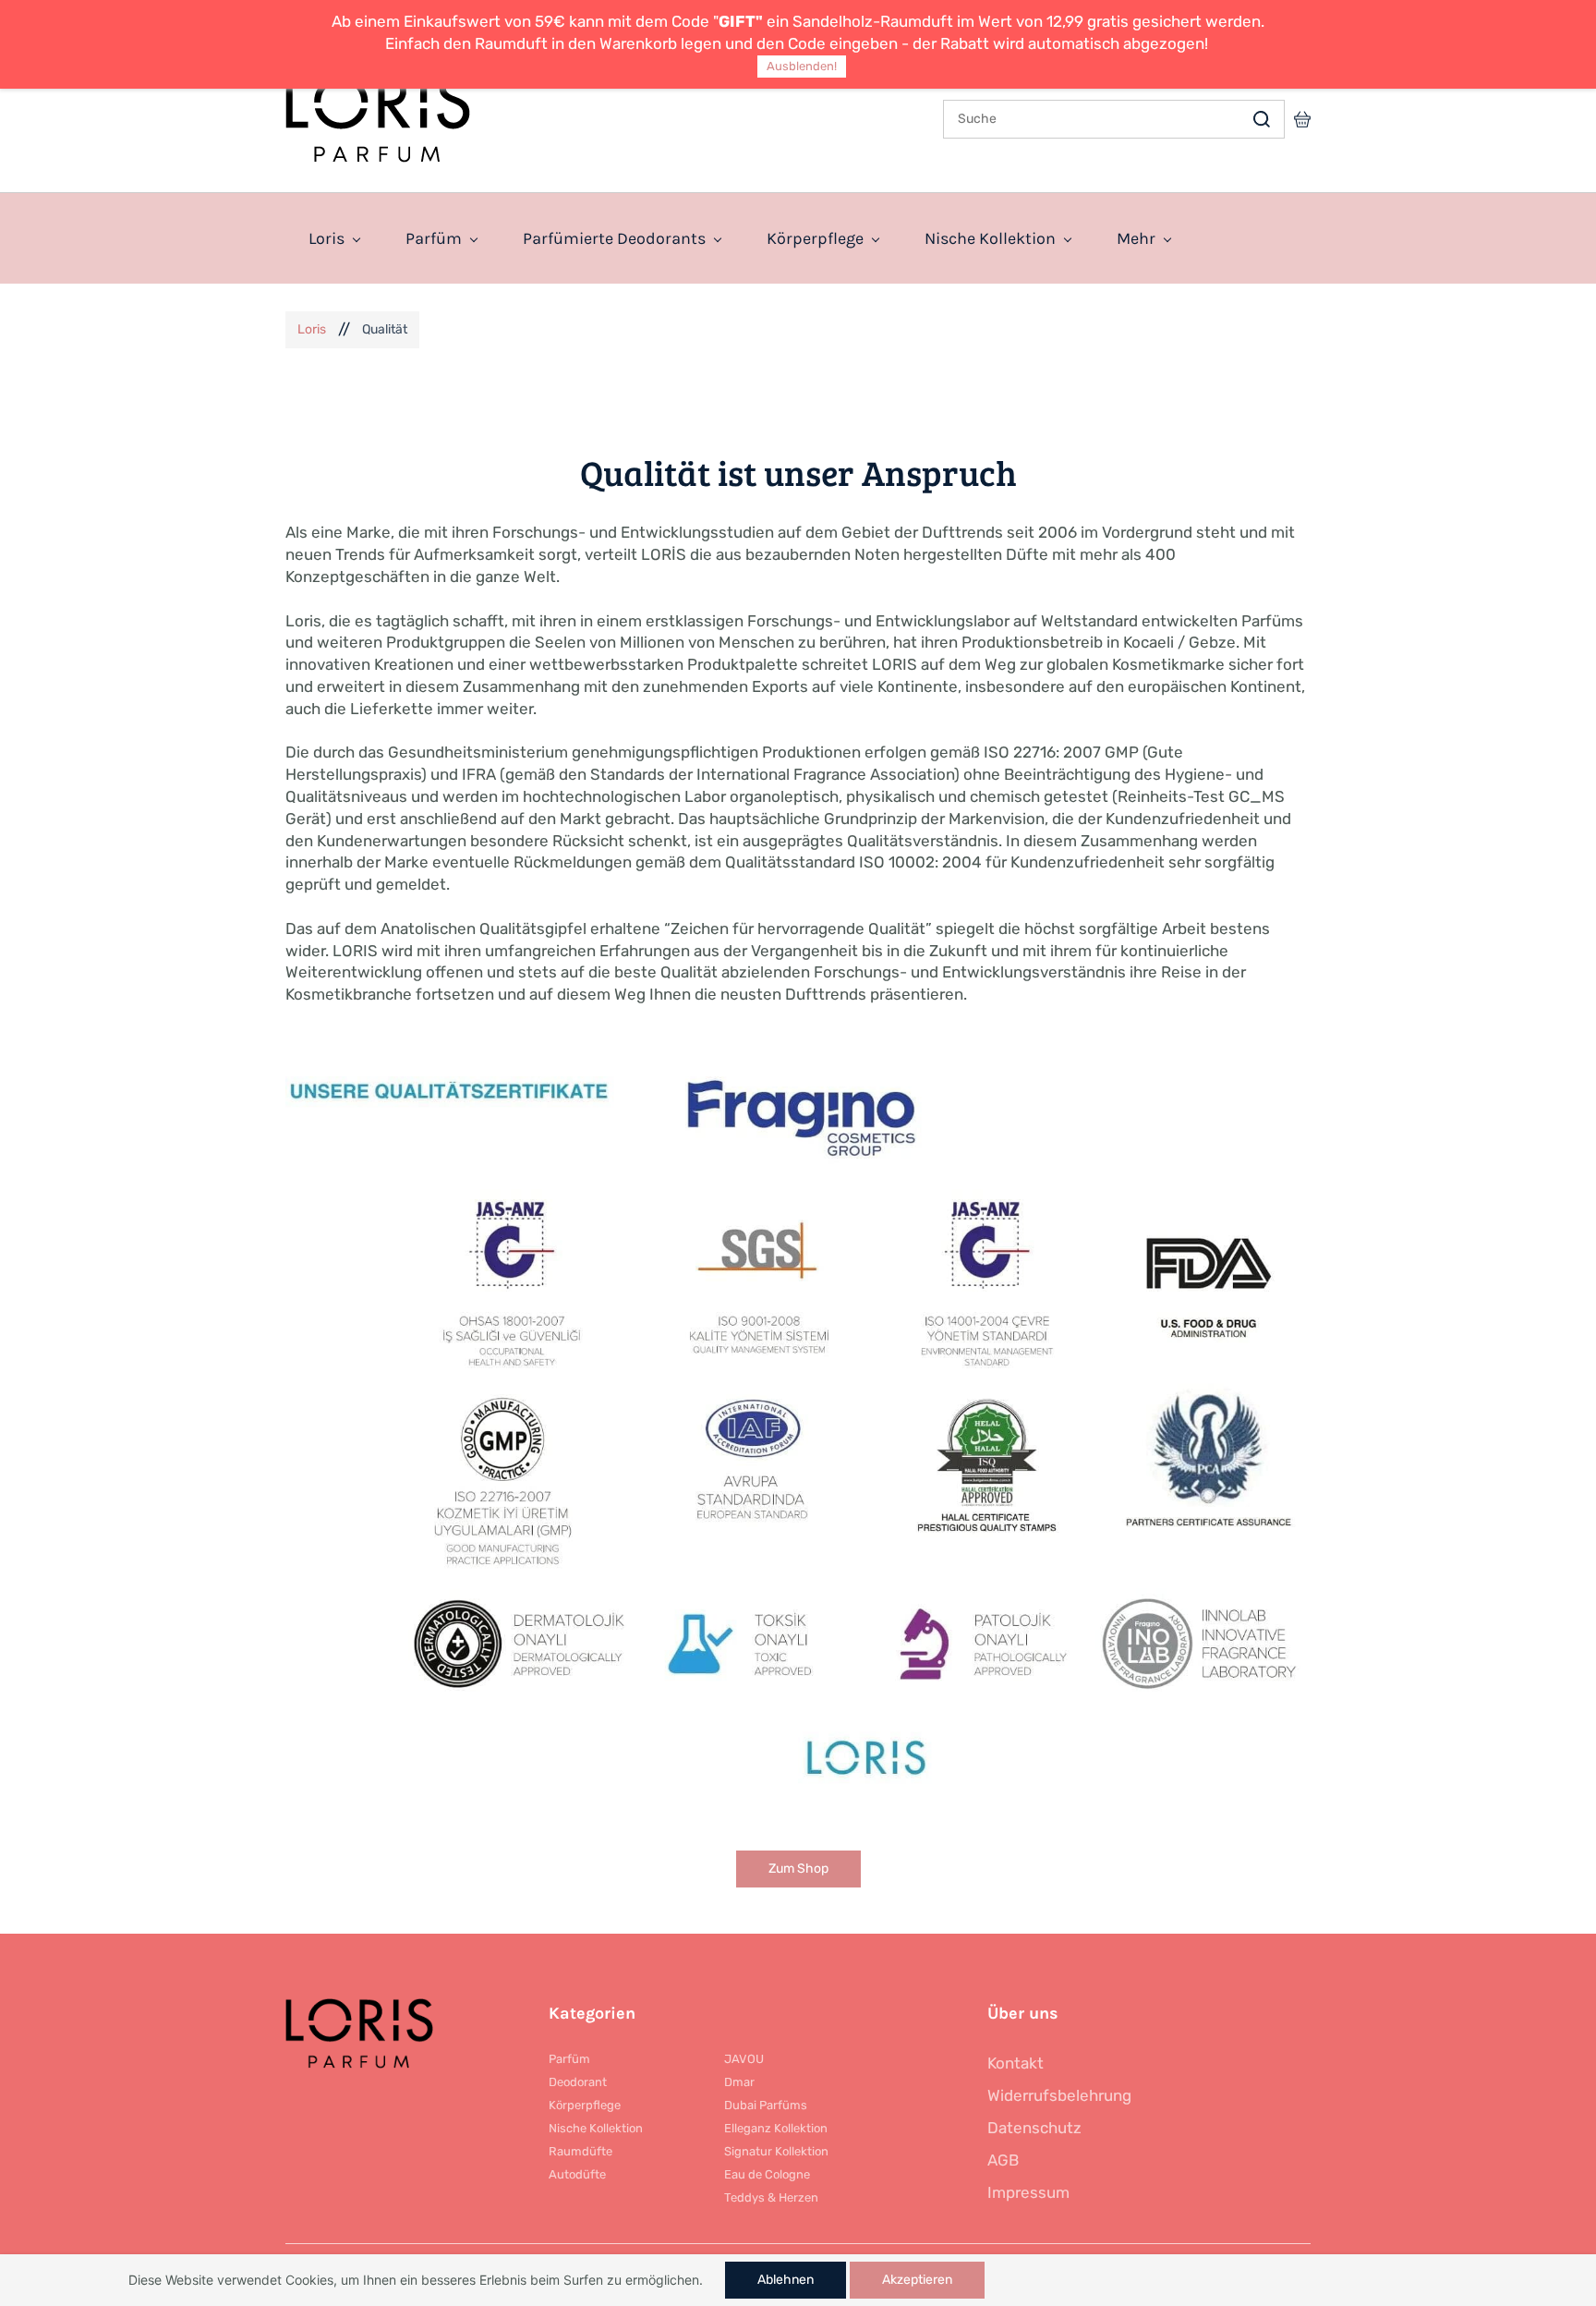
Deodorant (578, 2082)
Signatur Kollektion (776, 2151)
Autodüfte (577, 2174)
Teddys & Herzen (771, 2197)
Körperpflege (585, 2105)
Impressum (1028, 2192)
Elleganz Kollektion (776, 2128)
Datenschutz (1034, 2128)
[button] (798, 1869)
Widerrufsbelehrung (1059, 2095)
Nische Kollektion (596, 2128)
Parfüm (569, 2059)
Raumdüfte (580, 2151)
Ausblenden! (802, 66)
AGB (1003, 2160)
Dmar (739, 2082)
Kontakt (1016, 2063)
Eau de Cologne (767, 2174)
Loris (312, 329)
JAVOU (744, 2059)
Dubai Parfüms (766, 2105)
